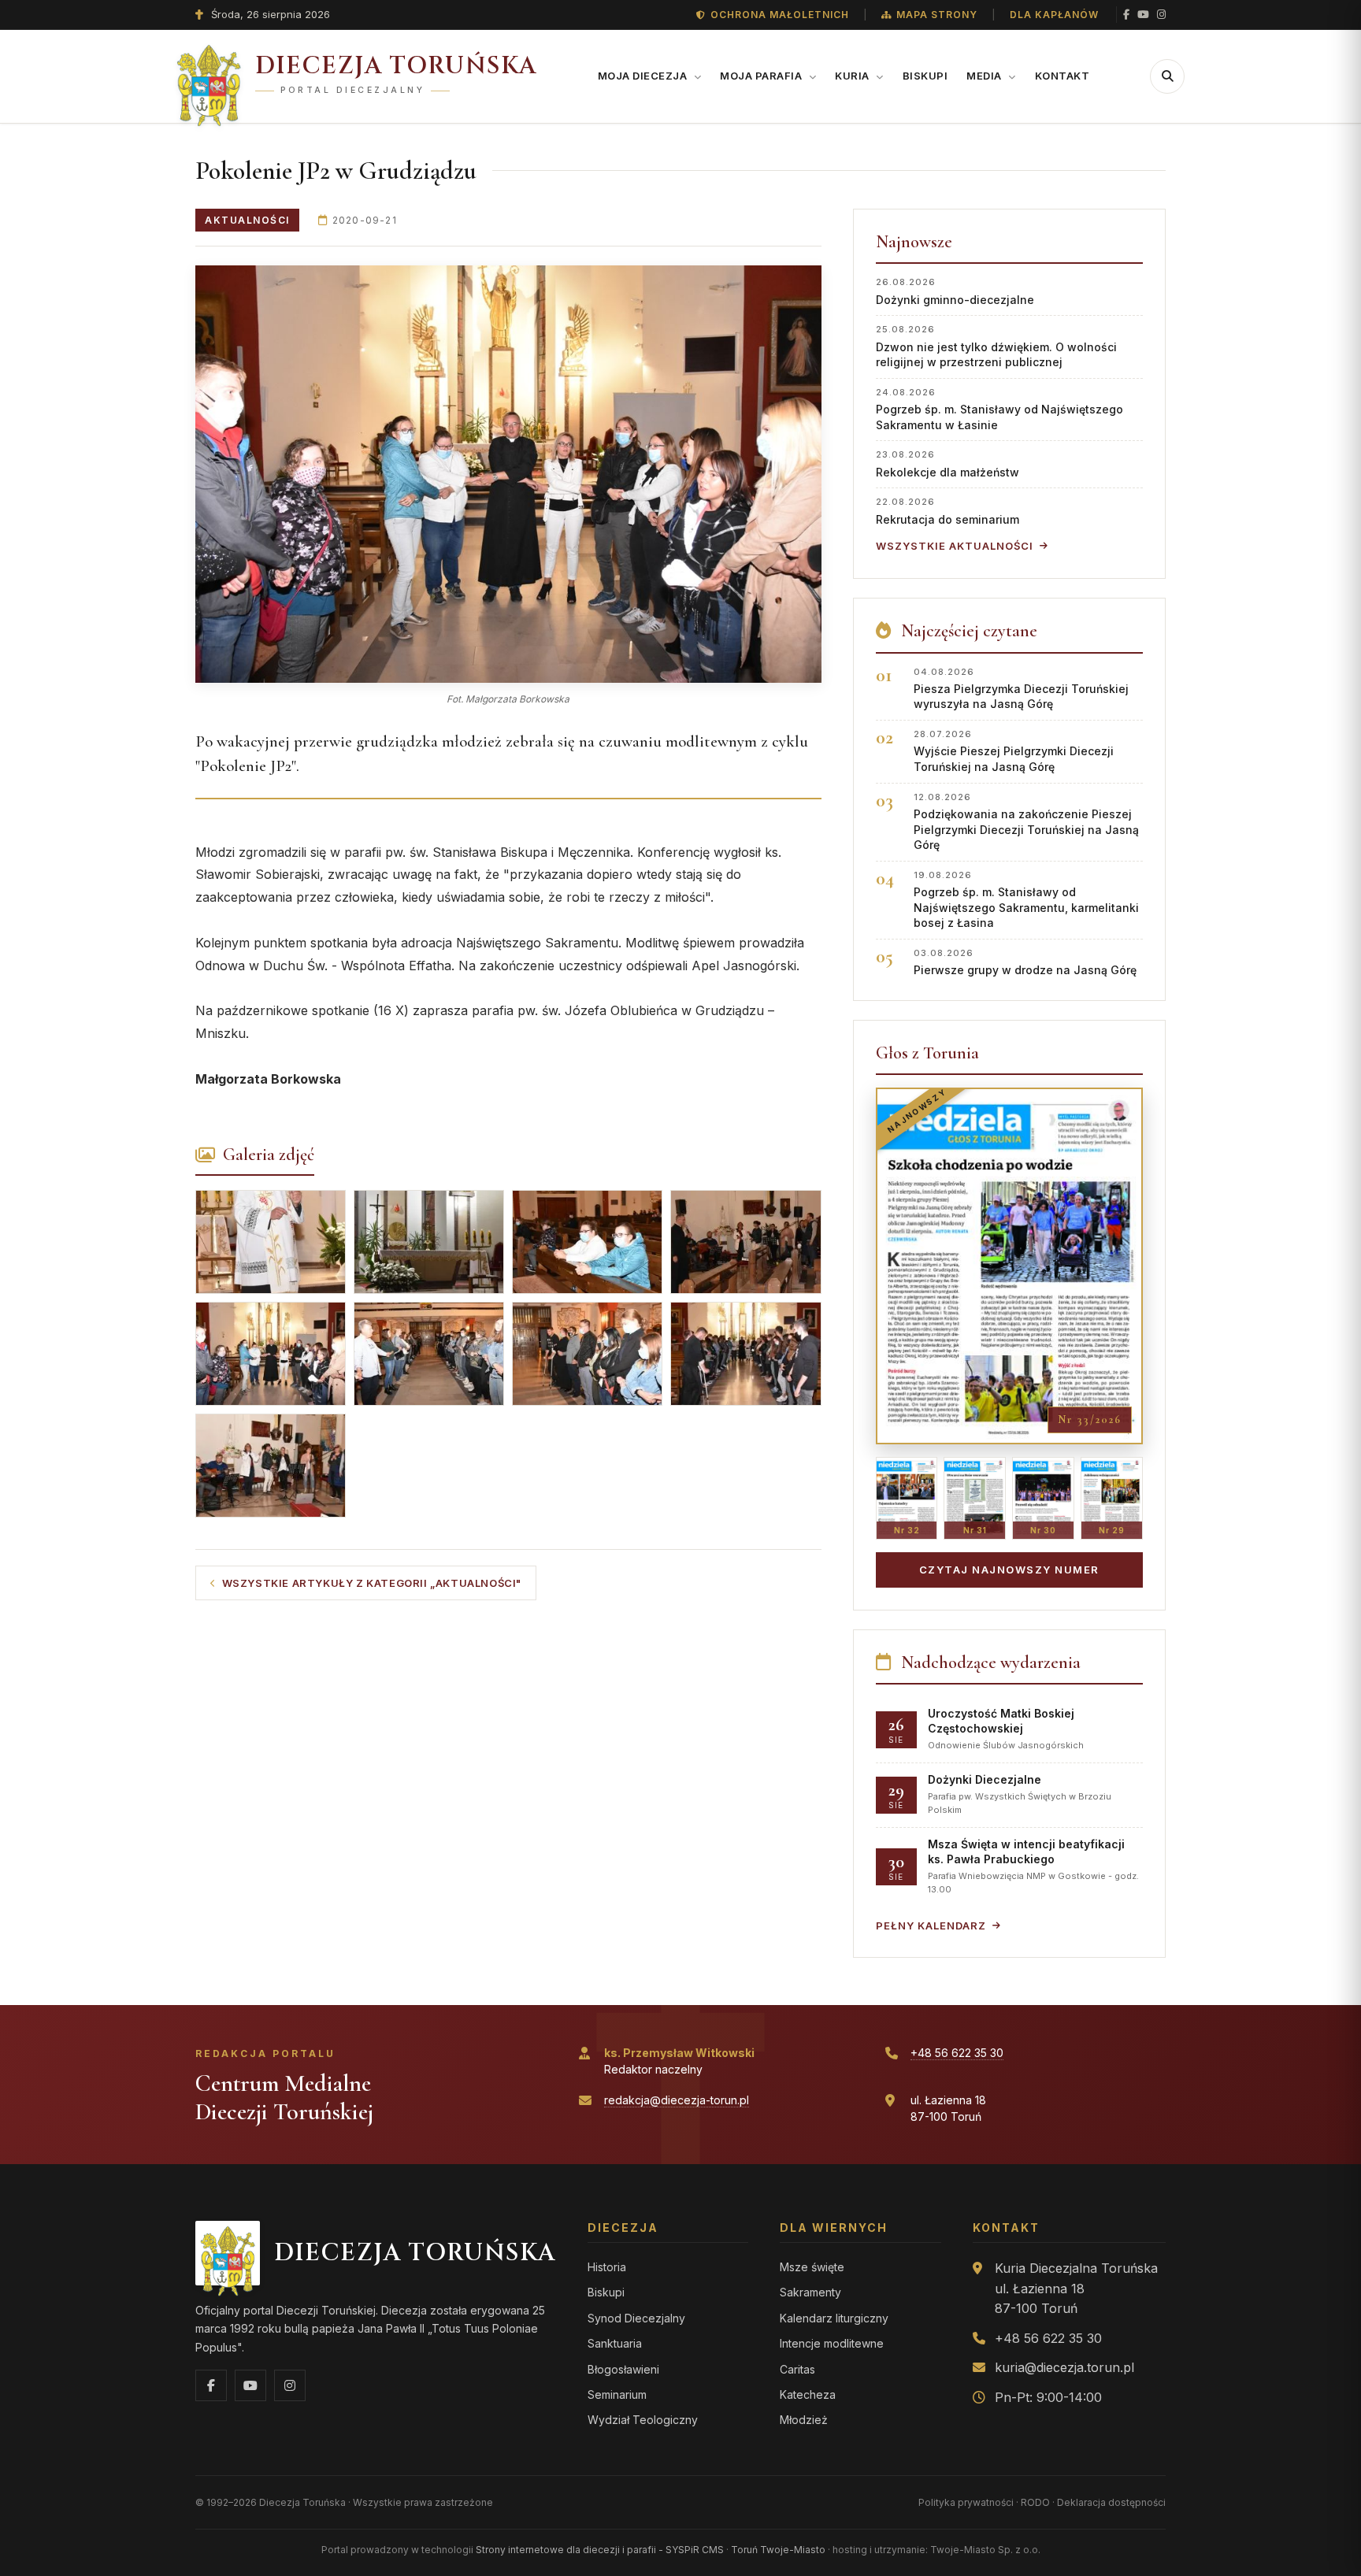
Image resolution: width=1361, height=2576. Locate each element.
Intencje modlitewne (832, 2343)
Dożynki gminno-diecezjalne (955, 291)
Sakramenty (810, 2292)
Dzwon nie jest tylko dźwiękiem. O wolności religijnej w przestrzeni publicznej (996, 346)
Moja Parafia (762, 76)
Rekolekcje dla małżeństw (948, 463)
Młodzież (804, 2420)
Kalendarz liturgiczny (834, 2318)
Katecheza (808, 2394)
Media (985, 76)
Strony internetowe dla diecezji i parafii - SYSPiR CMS (600, 2550)
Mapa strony (937, 15)
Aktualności (247, 220)
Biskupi (925, 76)
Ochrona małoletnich (780, 15)
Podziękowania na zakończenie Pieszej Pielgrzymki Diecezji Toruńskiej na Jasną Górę (1026, 822)
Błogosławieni (623, 2369)
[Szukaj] (1167, 76)
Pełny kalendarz (931, 1926)
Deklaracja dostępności (1111, 2502)
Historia (607, 2267)
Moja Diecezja (644, 76)
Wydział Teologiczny (643, 2420)
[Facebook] (1126, 15)
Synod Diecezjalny (636, 2318)
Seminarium (617, 2394)
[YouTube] (1143, 15)
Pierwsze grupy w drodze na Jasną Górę (1025, 962)
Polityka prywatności (966, 2502)
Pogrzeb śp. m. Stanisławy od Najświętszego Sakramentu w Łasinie (999, 409)
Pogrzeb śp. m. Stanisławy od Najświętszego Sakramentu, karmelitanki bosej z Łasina (1026, 900)
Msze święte (812, 2267)
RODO (1035, 2502)
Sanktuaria (615, 2343)
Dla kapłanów (1054, 15)
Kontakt (1062, 76)
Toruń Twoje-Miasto (778, 2550)
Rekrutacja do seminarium (948, 511)
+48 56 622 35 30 (957, 2053)
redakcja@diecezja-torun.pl (677, 2100)
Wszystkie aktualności (955, 546)
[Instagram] (1161, 15)
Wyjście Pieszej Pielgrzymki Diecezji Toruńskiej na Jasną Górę (1014, 751)
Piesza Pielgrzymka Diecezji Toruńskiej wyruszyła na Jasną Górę (1021, 689)
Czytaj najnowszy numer (1009, 1570)
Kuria (853, 76)
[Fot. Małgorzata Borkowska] (508, 474)
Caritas (797, 2369)
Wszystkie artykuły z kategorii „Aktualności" (372, 1583)
